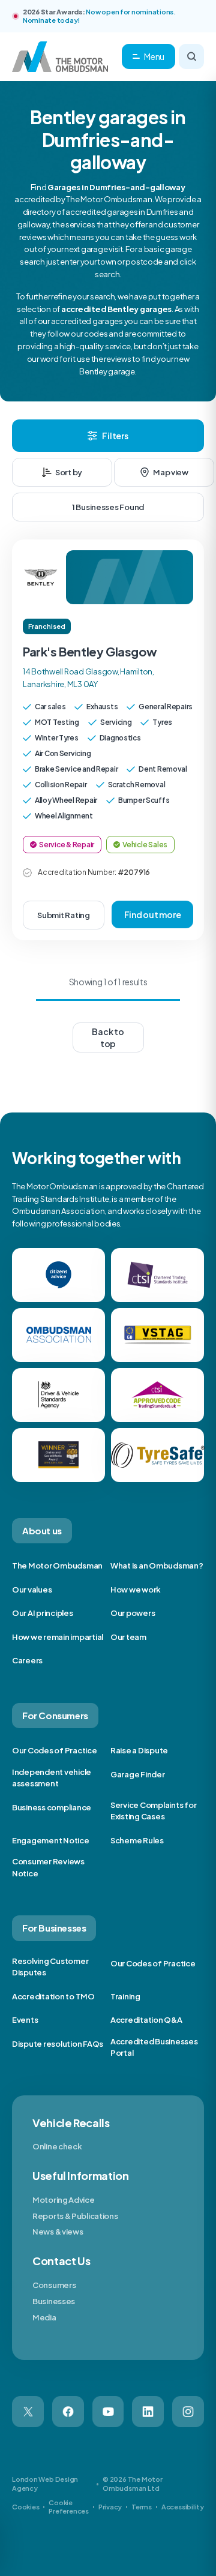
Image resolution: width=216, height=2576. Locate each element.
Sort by (69, 472)
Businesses (54, 2301)
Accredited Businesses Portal (154, 2047)
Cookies (25, 2507)
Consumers (54, 2285)
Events (25, 2020)
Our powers (133, 1613)
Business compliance (52, 1807)
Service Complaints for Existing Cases (153, 1811)
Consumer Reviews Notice (48, 1867)
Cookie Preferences (69, 2507)
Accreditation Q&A (146, 2020)
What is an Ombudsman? (157, 1566)
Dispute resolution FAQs (58, 2044)
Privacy (110, 2507)
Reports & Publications (75, 2216)
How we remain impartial (58, 1637)
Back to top (108, 1037)
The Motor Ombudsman (57, 1566)
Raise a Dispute (139, 1750)
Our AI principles (43, 1613)
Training (125, 1996)
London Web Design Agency (45, 2483)
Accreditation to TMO (53, 1996)
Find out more (153, 914)
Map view (171, 472)
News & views (58, 2232)
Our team (128, 1637)
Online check (57, 2146)
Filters (115, 436)
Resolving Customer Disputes (50, 1967)
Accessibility (183, 2507)
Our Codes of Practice (55, 1750)
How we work (136, 1590)
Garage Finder (138, 1774)
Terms (142, 2507)
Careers (27, 1660)
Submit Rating (64, 915)
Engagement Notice (51, 1840)
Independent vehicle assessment (52, 1778)
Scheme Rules (137, 1840)
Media (44, 2317)
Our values (32, 1590)
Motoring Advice (64, 2200)
